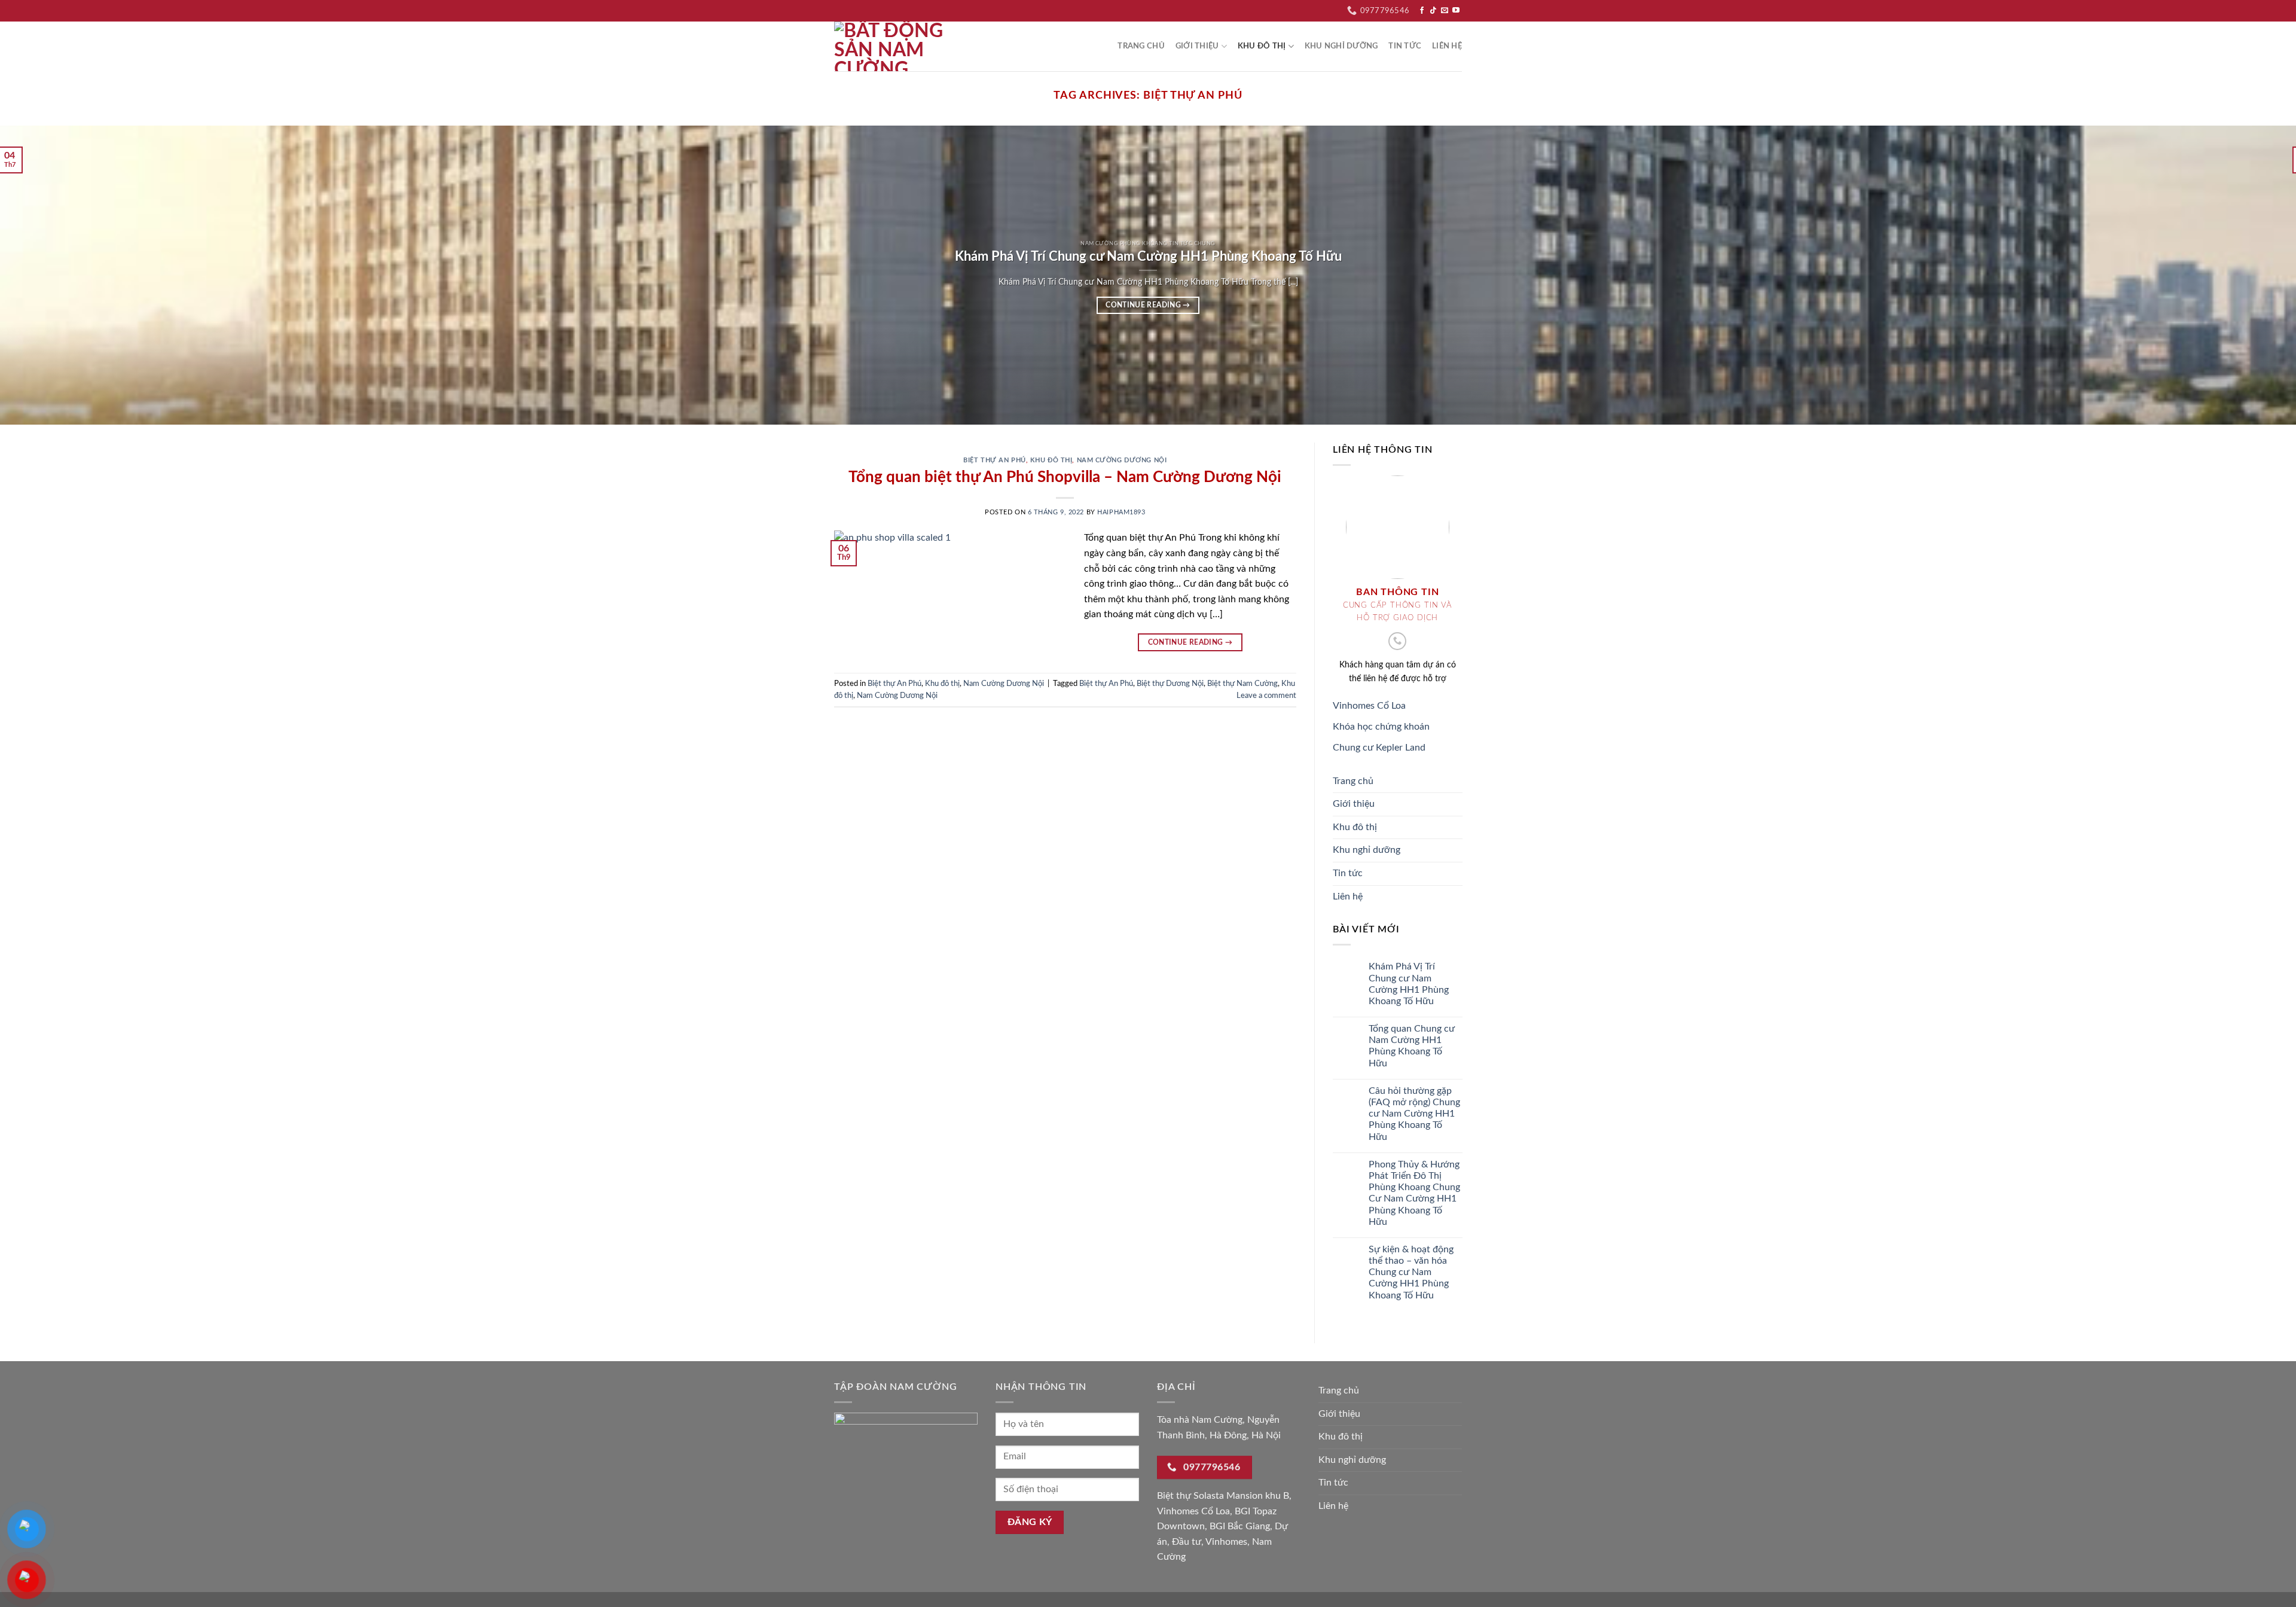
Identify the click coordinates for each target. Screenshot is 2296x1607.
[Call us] (1397, 641)
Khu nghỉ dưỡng (1341, 46)
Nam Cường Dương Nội (1122, 460)
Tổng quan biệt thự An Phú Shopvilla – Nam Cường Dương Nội (1065, 477)
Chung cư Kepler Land (1379, 748)
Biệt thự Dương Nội (1170, 684)
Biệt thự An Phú (994, 460)
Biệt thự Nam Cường (1242, 684)
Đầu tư (1187, 1542)
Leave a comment (1266, 696)
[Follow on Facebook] (1422, 11)
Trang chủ (1141, 46)
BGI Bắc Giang (1240, 1526)
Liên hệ (1447, 46)
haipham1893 (1121, 512)
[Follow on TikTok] (1433, 11)
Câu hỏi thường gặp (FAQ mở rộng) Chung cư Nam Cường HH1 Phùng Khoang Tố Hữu (1414, 1114)
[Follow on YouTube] (1456, 11)
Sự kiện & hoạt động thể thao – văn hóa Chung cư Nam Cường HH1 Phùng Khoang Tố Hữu (1410, 1272)
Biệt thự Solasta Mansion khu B (1223, 1496)
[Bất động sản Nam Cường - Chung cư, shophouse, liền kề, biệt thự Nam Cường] (894, 46)
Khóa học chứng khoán (1381, 727)
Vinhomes (1226, 1542)
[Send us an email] (1445, 11)
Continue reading (1148, 305)
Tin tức (1405, 46)
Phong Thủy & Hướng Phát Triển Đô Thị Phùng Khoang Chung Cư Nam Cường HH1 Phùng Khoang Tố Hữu (1414, 1193)
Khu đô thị (1262, 46)
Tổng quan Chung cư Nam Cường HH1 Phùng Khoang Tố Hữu (1411, 1046)
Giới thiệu (1197, 46)
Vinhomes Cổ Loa (1369, 706)
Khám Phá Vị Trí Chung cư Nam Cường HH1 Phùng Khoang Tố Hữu (1408, 984)
